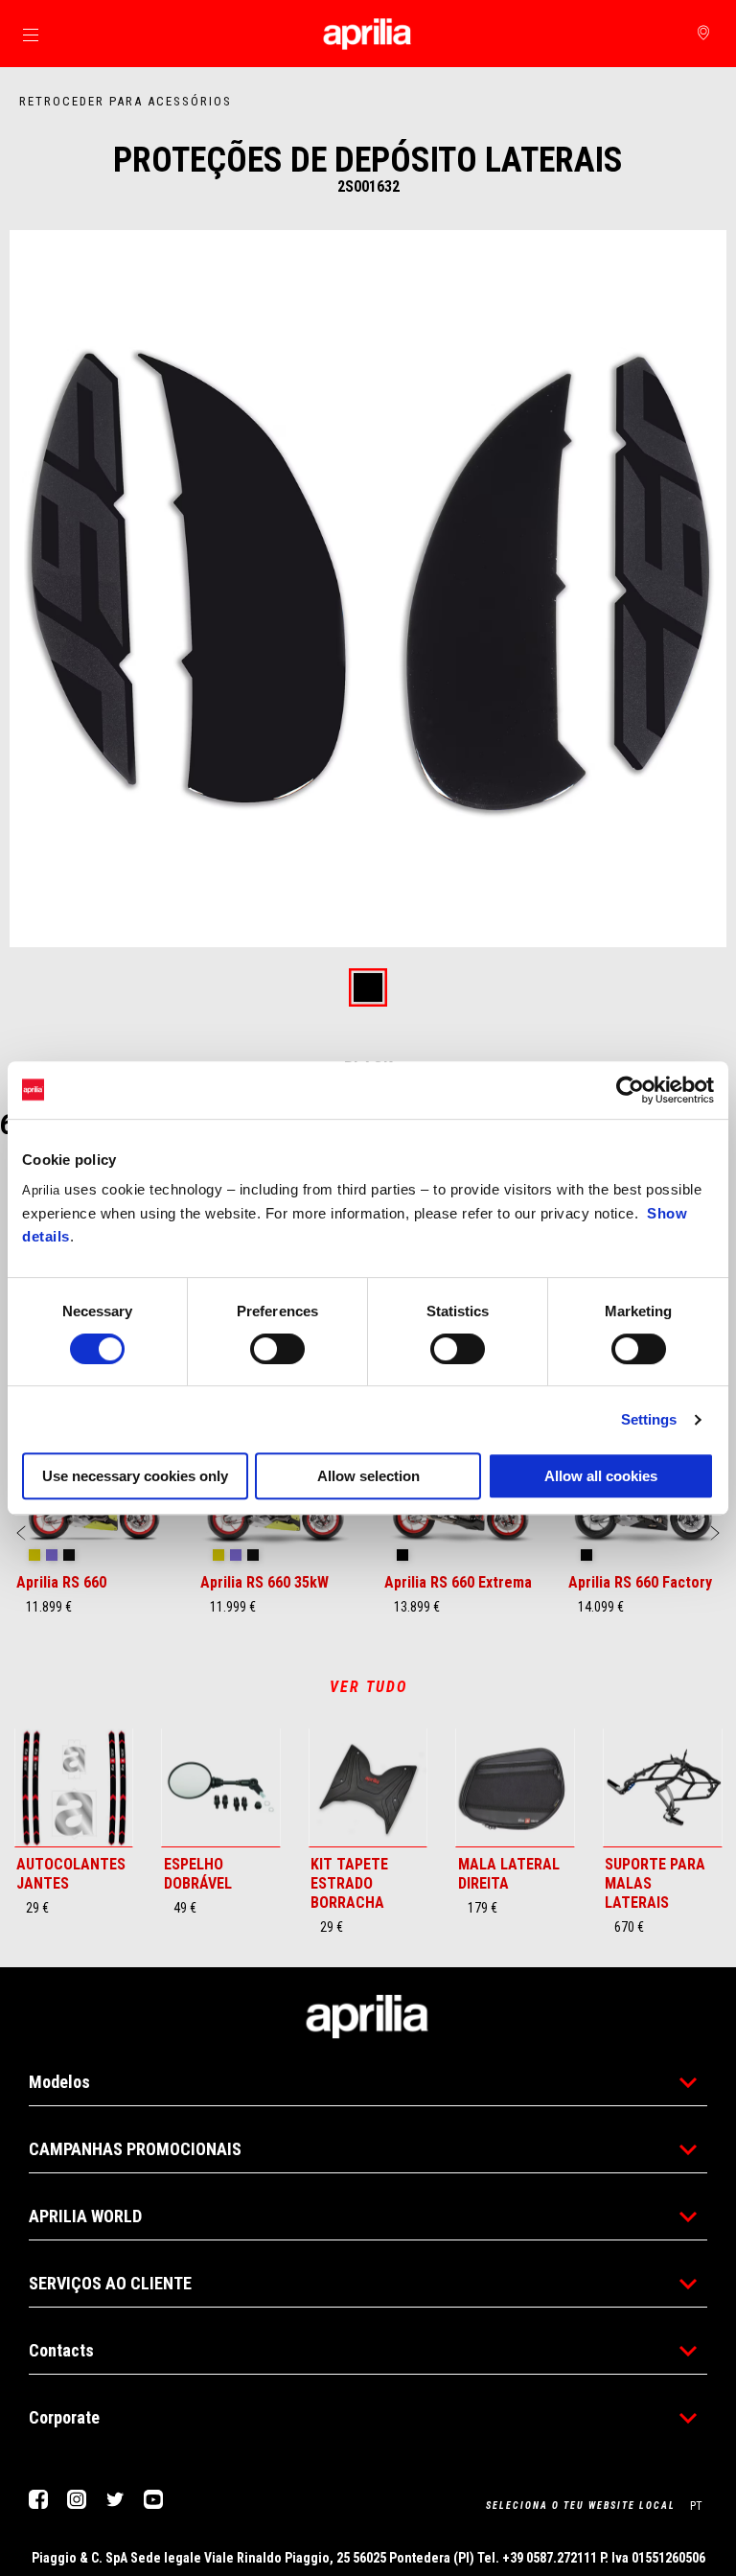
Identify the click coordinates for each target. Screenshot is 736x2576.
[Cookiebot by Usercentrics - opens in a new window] (630, 1090)
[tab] (368, 989)
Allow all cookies (601, 1476)
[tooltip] (368, 989)
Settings (649, 1419)
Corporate (64, 2417)
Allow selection (368, 1476)
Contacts (61, 2350)
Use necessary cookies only (135, 1476)
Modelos (59, 2082)
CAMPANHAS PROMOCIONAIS (135, 2149)
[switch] (277, 1349)
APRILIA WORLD (85, 2216)
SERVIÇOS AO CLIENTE (110, 2283)
